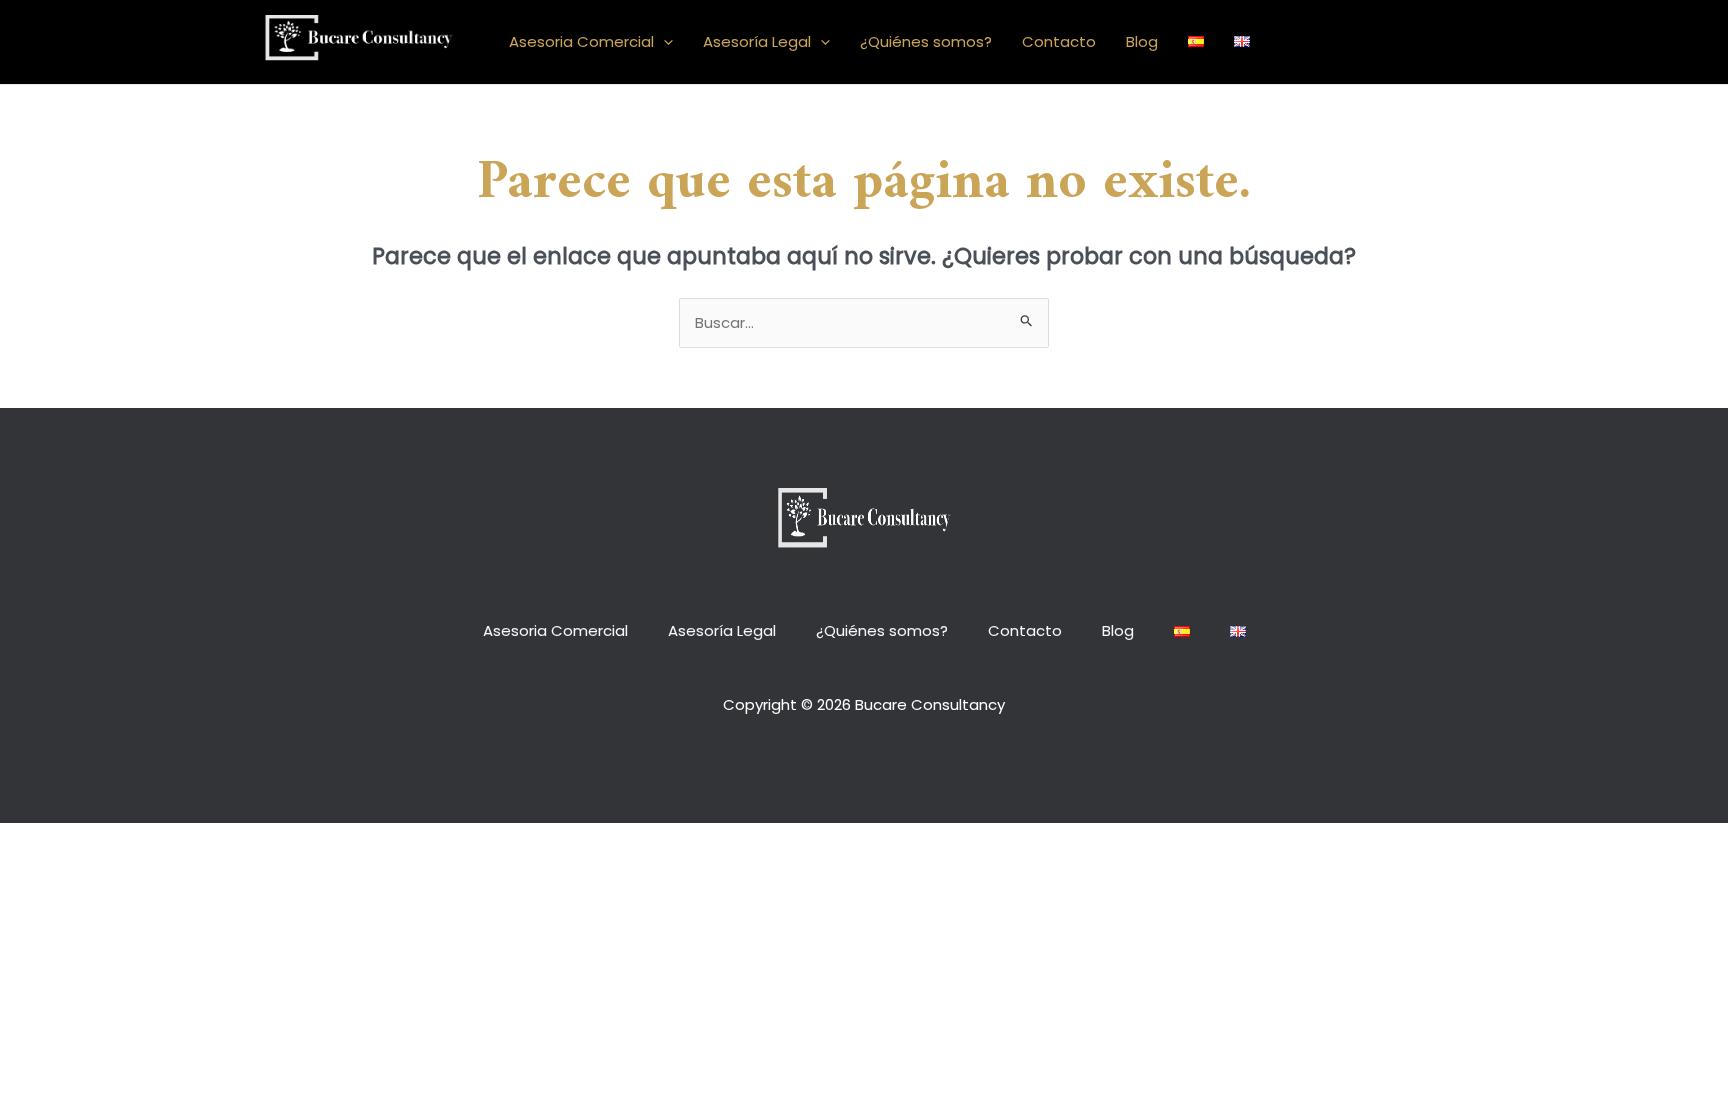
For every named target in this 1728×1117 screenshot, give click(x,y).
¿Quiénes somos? (926, 41)
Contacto (1059, 41)
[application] (663, 42)
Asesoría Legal (757, 41)
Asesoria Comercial (581, 41)
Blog (1142, 41)
